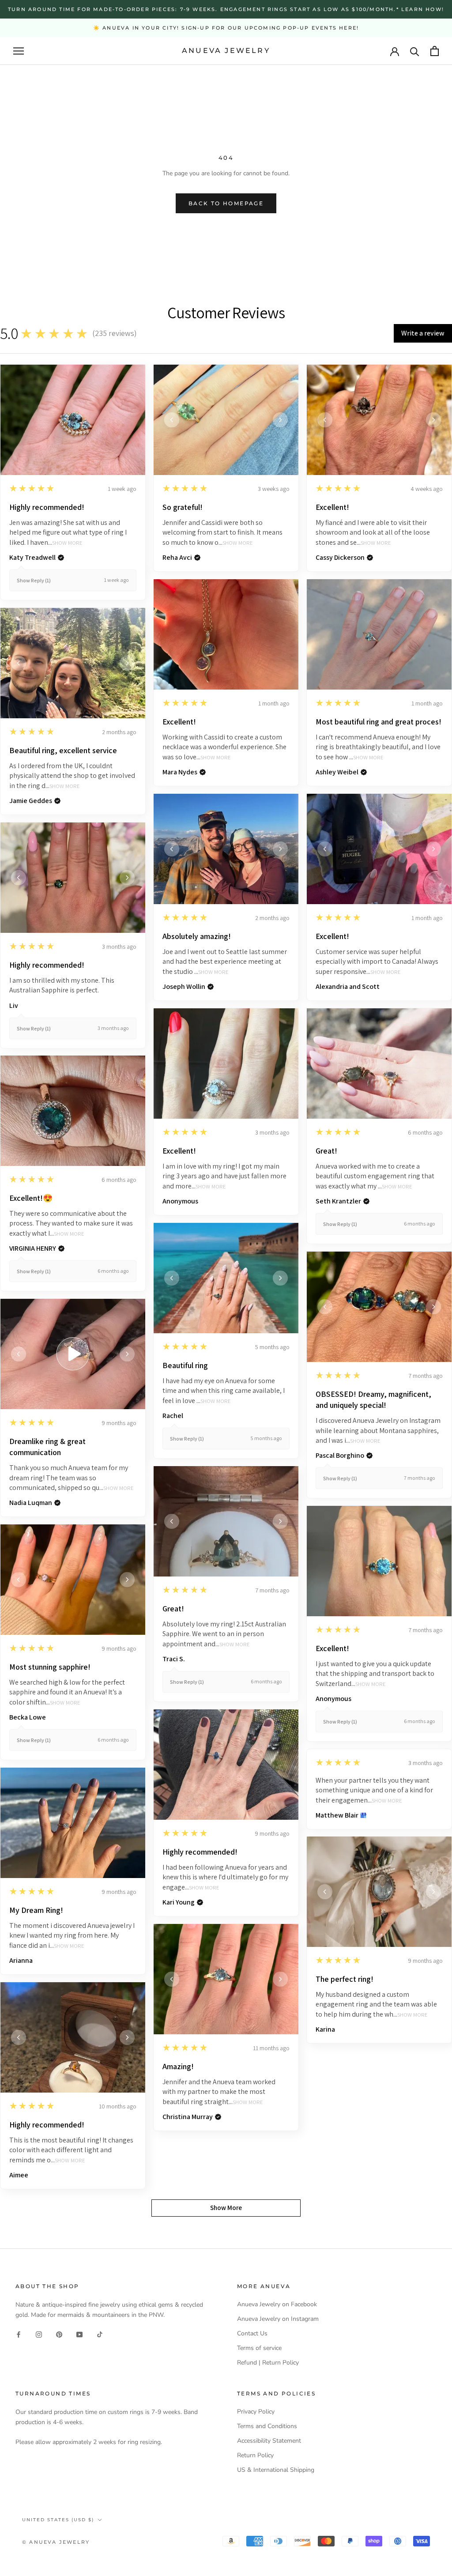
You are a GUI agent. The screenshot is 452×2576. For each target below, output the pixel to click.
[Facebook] (19, 2334)
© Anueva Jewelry (56, 2542)
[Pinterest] (59, 2334)
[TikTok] (100, 2334)
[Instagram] (39, 2334)
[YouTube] (79, 2334)
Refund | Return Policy (268, 2363)
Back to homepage (226, 203)
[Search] (415, 51)
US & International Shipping (276, 2470)
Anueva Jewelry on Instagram (278, 2319)
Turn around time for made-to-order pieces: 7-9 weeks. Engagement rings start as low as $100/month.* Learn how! (226, 9)
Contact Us (252, 2333)
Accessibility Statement (269, 2441)
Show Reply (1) (34, 580)
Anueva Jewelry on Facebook (277, 2304)
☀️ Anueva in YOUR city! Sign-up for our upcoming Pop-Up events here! (226, 28)
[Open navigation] (19, 51)
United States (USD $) (58, 2520)
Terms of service (259, 2348)
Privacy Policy (256, 2412)
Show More (67, 543)
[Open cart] (435, 51)
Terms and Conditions (267, 2426)
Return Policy (255, 2455)
